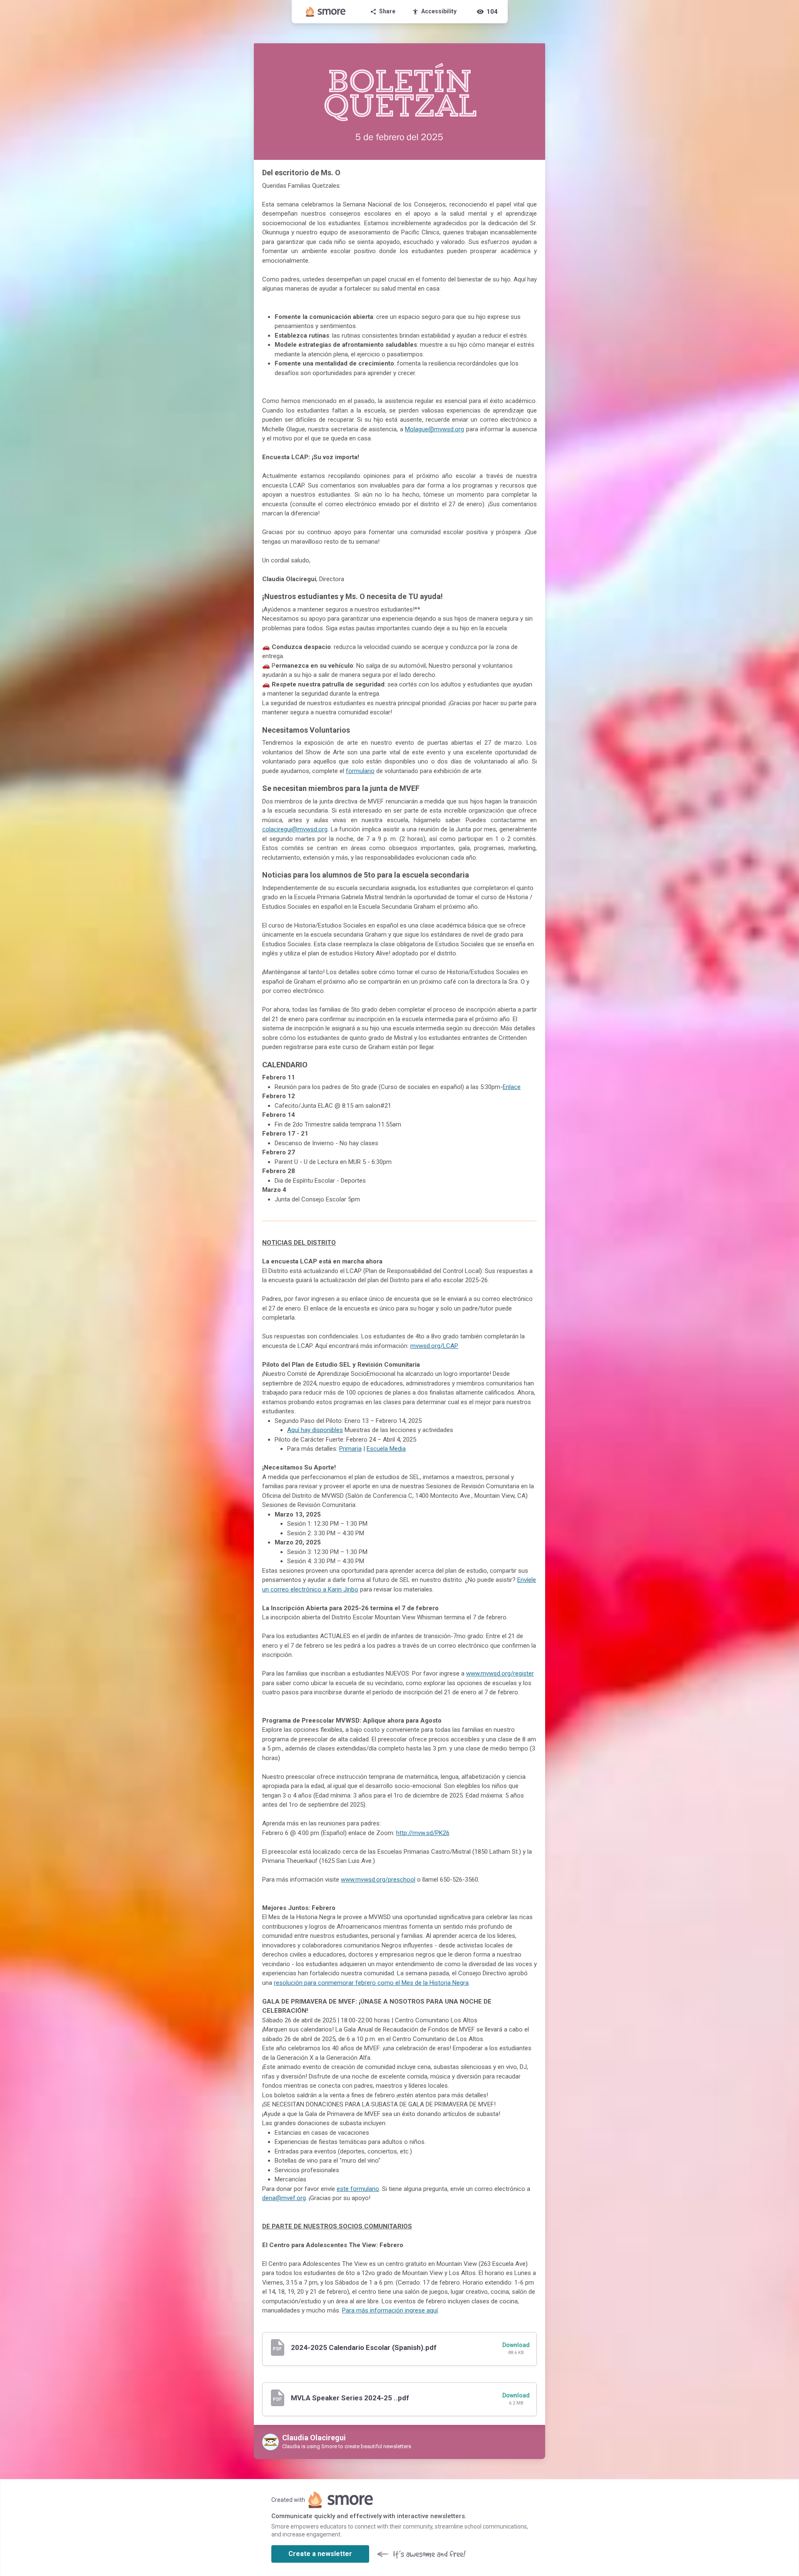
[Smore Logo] (326, 12)
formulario (360, 771)
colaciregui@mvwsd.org (295, 829)
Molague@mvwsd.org (434, 429)
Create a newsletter (320, 2554)
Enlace (512, 1087)
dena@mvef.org (284, 2198)
